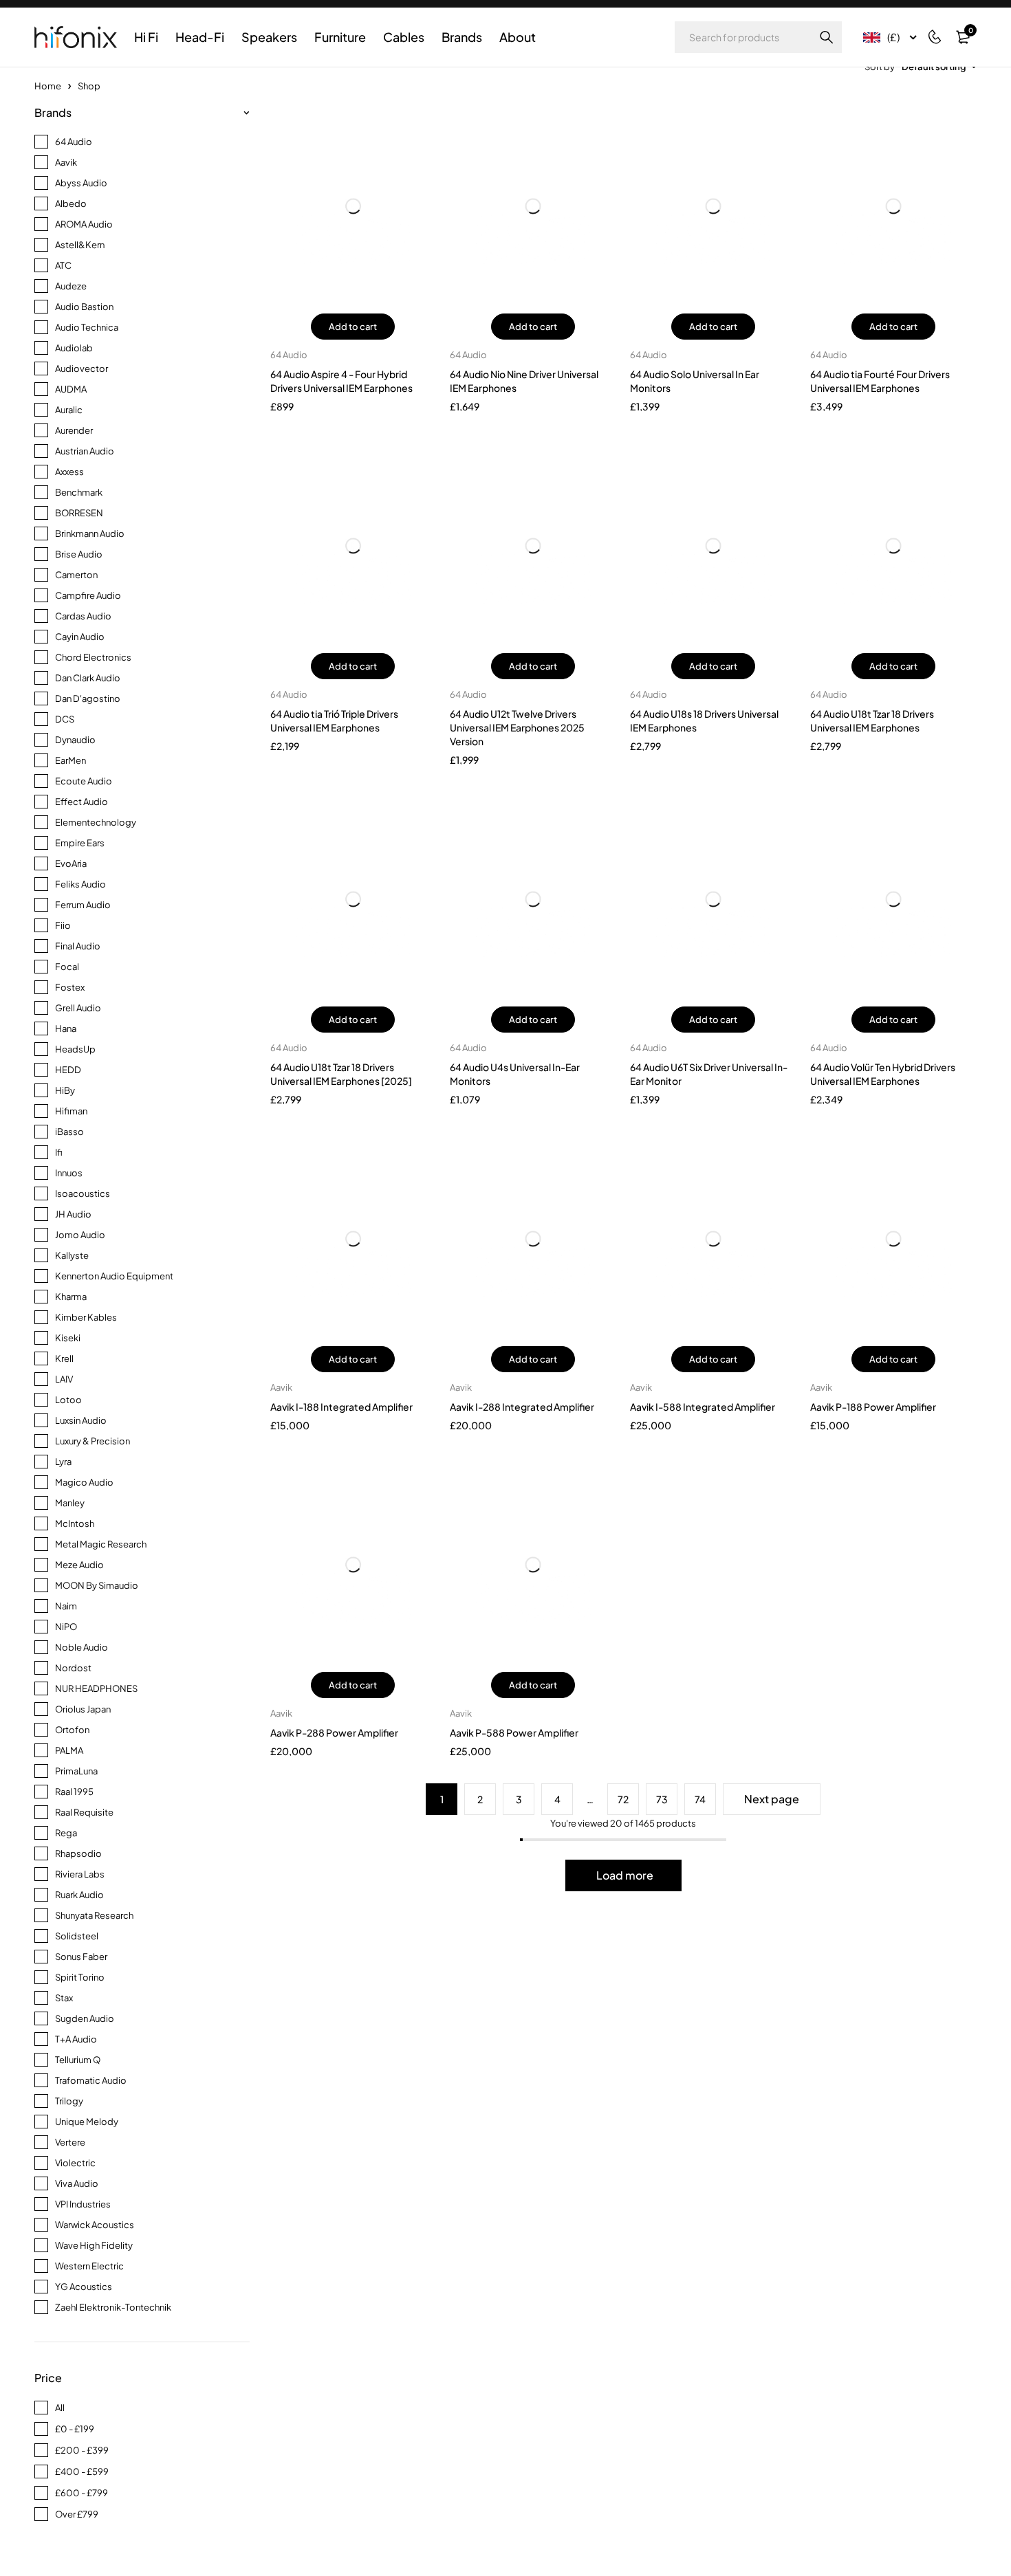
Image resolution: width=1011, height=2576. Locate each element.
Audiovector (81, 368)
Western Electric (89, 2266)
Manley (70, 1503)
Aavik (66, 162)
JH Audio (73, 1214)
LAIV (64, 1379)
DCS (65, 719)
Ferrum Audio (83, 905)
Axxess (69, 472)
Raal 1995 (74, 1792)
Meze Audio (79, 1565)
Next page (772, 1799)
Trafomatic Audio (91, 2080)
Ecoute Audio (84, 781)
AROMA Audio (84, 224)
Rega (66, 1833)
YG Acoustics (84, 2287)
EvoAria (71, 863)
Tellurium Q (78, 2060)
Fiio (63, 925)
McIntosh (75, 1523)
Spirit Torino (80, 1977)
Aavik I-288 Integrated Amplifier (522, 1407)
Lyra (63, 1462)
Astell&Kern (80, 245)
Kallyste (72, 1255)
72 (623, 1799)
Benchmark (79, 492)
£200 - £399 (82, 2450)
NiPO (66, 1627)
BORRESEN (79, 513)
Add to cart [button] (353, 327)
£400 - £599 (82, 2472)
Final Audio (78, 946)
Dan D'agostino (88, 698)
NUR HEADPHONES (96, 1688)
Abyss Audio (81, 183)
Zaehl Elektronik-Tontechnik (113, 2307)
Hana (66, 1028)
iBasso (69, 1132)
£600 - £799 (81, 2493)
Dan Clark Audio (88, 678)
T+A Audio (76, 2039)
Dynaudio (75, 740)
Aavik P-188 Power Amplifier (873, 1407)
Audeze (71, 286)
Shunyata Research (94, 1915)
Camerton (76, 575)
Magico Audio (84, 1482)
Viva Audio (77, 2183)
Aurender (74, 430)
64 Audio (74, 142)
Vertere (70, 2142)
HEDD (68, 1070)
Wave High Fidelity (94, 2245)
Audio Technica (87, 327)
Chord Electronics (93, 657)
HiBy (65, 1090)
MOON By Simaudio (97, 1585)
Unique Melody (87, 2122)
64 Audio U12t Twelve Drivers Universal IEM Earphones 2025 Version (517, 727)
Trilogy (69, 2101)
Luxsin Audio (81, 1420)
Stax (64, 1998)
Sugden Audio (85, 2018)
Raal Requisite (84, 1812)
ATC (63, 265)
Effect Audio (81, 802)
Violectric (75, 2163)
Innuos (69, 1173)
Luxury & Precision (93, 1441)
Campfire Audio (88, 595)
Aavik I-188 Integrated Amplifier (341, 1407)
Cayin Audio (80, 637)
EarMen (70, 760)
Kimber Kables (86, 1317)
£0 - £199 (75, 2429)
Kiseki (68, 1338)
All (60, 2408)
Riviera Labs (80, 1874)
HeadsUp (75, 1049)
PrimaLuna (76, 1771)
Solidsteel (77, 1936)
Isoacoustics (83, 1193)
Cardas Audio (83, 616)
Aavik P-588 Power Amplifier (514, 1732)
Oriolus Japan (83, 1709)
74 (700, 1799)
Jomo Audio (80, 1235)
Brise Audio (79, 554)
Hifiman (71, 1111)
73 (662, 1799)
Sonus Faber (81, 1957)
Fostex (70, 987)
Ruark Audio (79, 1895)
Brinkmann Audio (90, 533)
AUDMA (71, 389)
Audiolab (74, 348)
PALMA (69, 1750)
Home (48, 86)
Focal (67, 967)
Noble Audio (81, 1647)
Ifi (59, 1152)
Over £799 (77, 2514)
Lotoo (68, 1400)
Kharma (71, 1297)
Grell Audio (78, 1008)
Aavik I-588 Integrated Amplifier (703, 1407)
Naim (66, 1606)
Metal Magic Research (101, 1544)
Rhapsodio (78, 1853)
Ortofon (72, 1730)
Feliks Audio (80, 884)
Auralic (69, 410)
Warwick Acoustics (95, 2225)
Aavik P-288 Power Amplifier (334, 1732)
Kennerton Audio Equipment (114, 1276)
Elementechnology (96, 822)
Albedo (71, 203)
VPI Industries (83, 2204)
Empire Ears (80, 843)
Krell (64, 1358)
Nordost (73, 1668)
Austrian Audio (85, 451)
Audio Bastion (84, 307)
